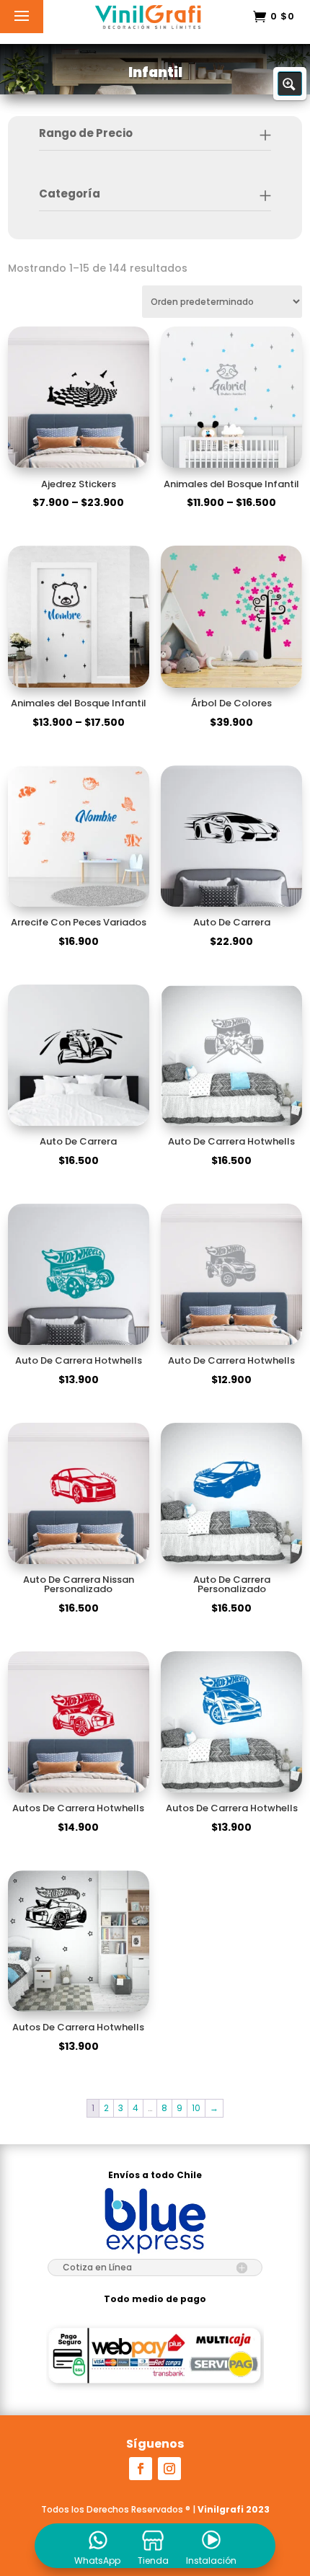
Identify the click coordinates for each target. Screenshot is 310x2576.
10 (196, 2108)
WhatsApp (97, 2561)
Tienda (153, 2561)
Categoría (70, 194)
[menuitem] (97, 2546)
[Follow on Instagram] (169, 2469)
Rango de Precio (86, 133)
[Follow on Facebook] (141, 2469)
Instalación (211, 2561)
